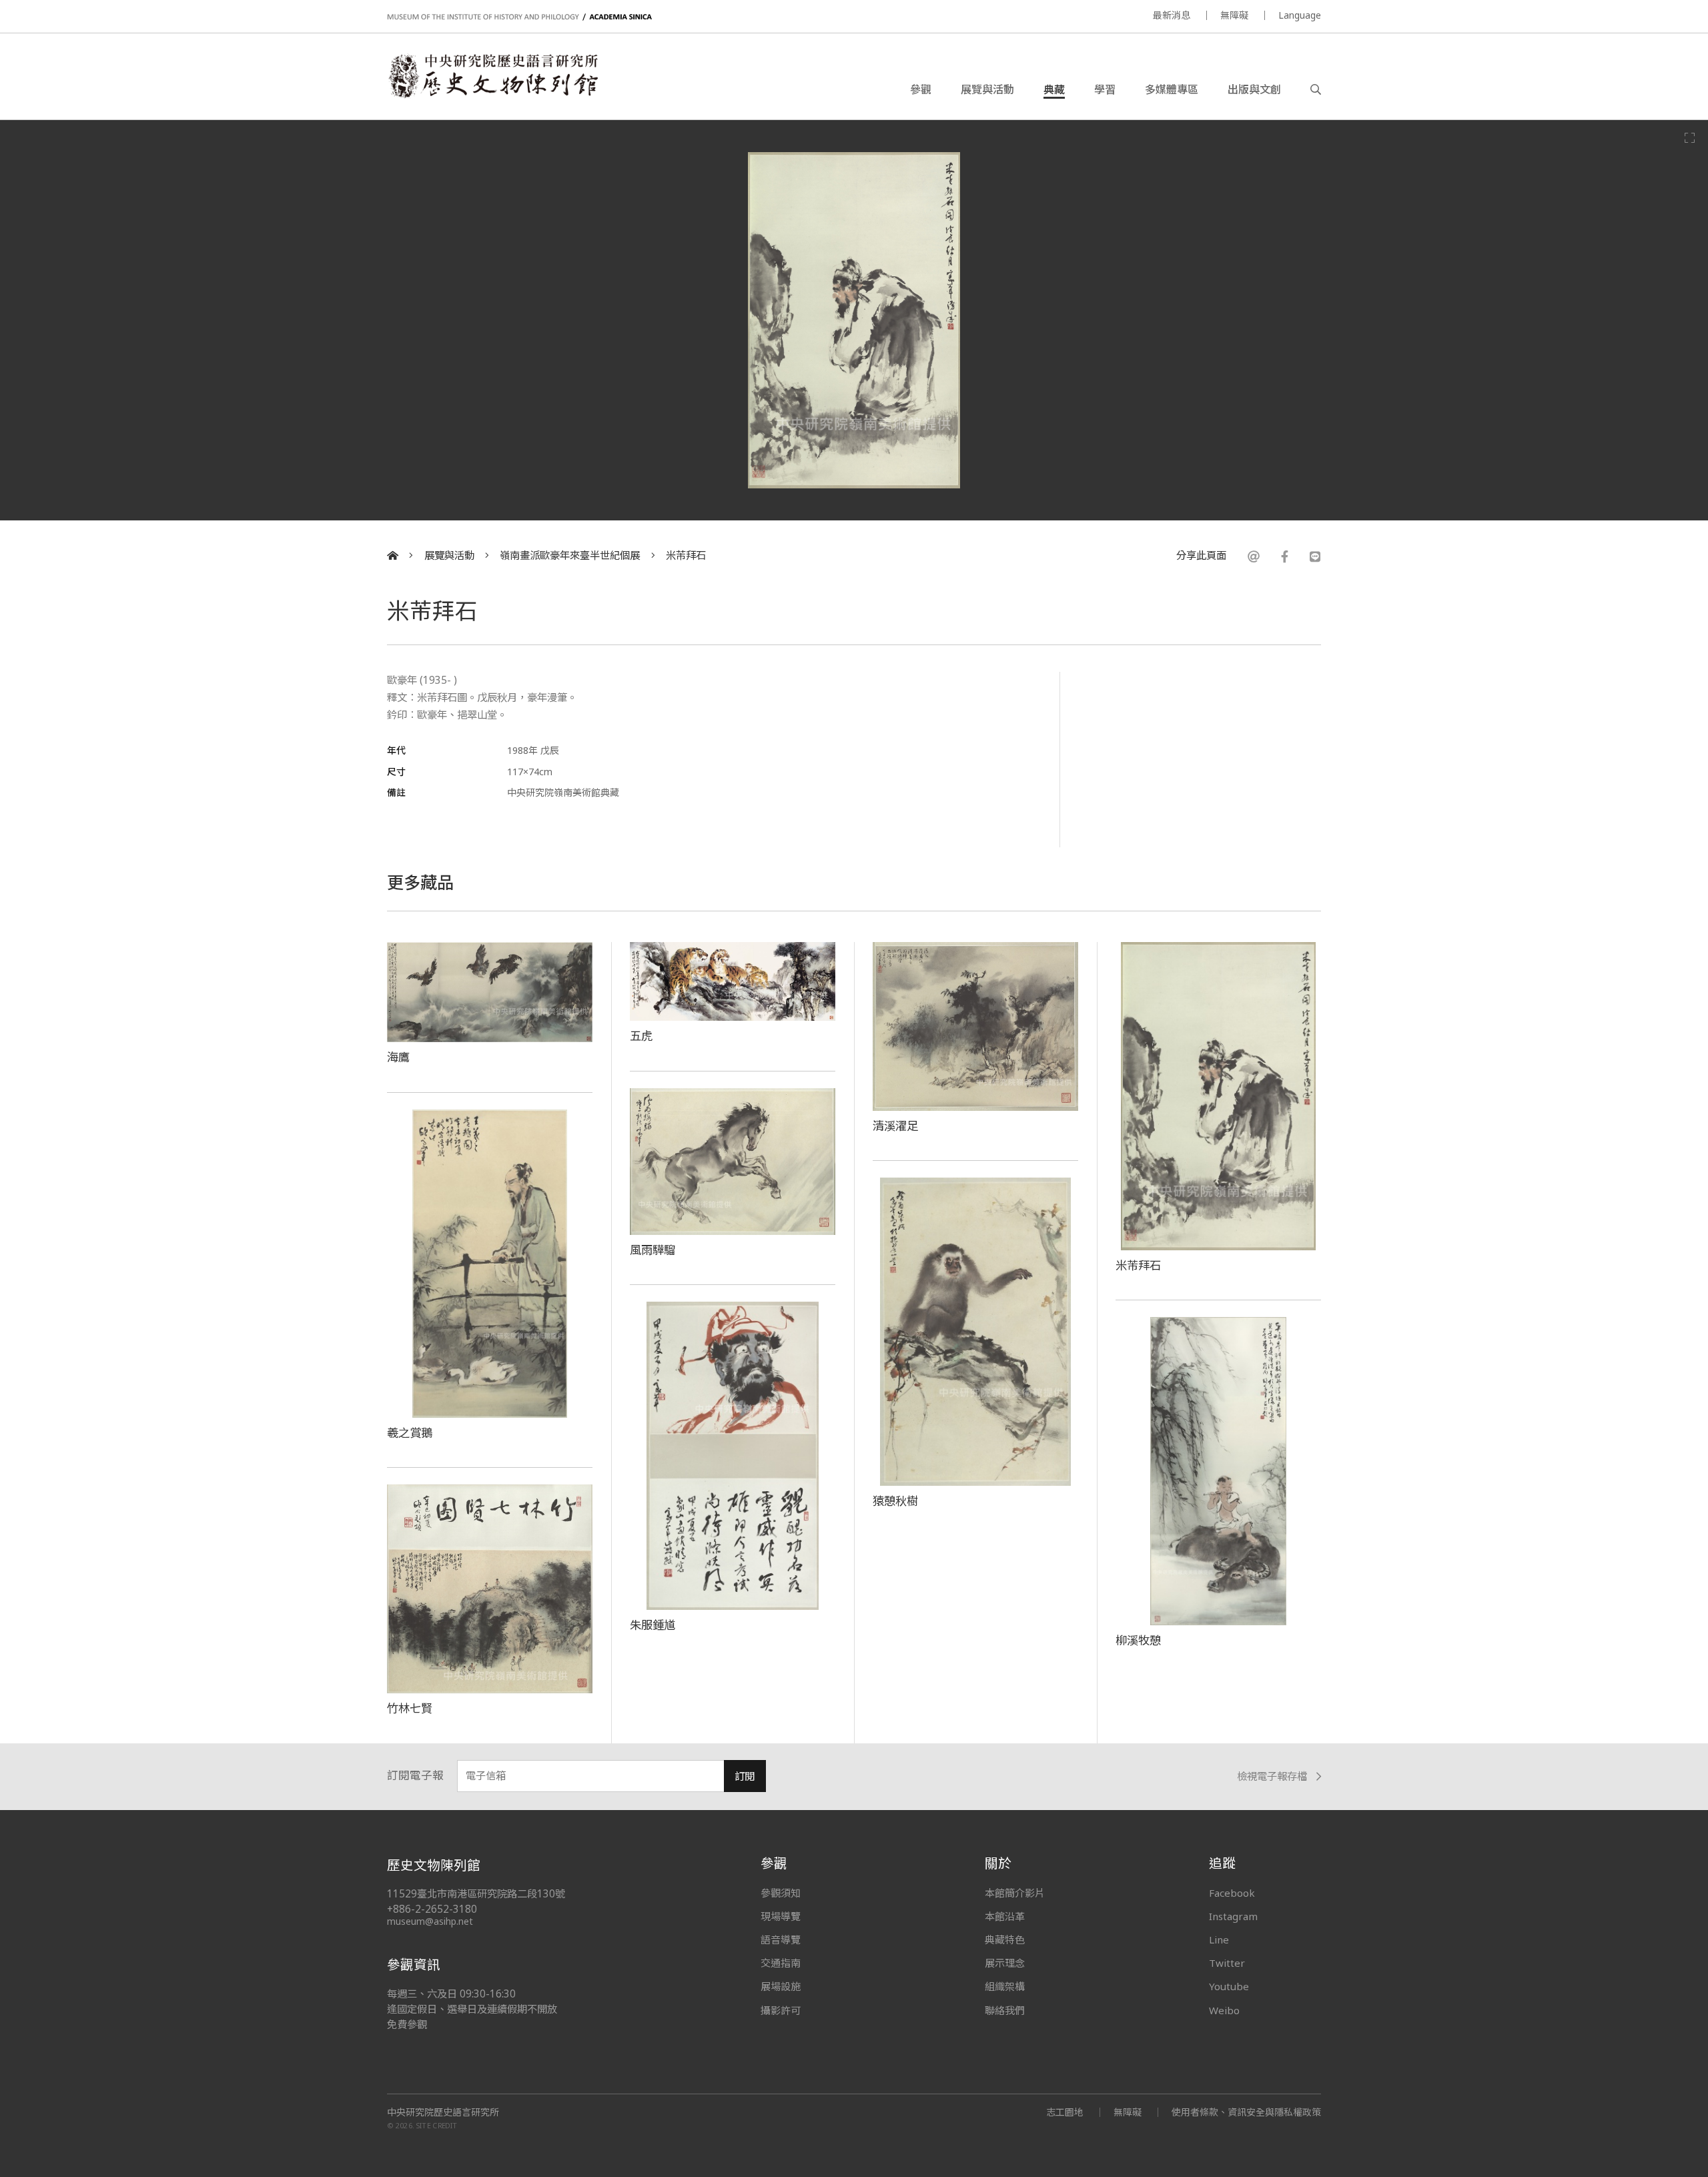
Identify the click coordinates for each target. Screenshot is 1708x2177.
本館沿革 (1005, 1916)
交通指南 (781, 1963)
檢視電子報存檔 (1272, 1776)
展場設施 (781, 1986)
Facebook (1232, 1893)
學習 (1105, 89)
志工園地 (1065, 2112)
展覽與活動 (987, 89)
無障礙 (1234, 15)
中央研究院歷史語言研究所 (443, 2112)
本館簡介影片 (1015, 1893)
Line (1219, 1939)
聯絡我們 (1005, 2010)
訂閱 (745, 1776)
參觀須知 (781, 1893)
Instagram (1233, 1916)
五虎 (641, 1035)
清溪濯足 (895, 1126)
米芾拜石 (686, 555)
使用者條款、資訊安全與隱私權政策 (1246, 2112)
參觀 (921, 89)
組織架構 (1005, 1986)
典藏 (1054, 89)
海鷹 (398, 1057)
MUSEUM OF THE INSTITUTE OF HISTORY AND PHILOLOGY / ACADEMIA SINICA (519, 17)
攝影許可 (781, 2010)
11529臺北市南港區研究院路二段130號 (476, 1894)
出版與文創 (1254, 89)
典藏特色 (1005, 1939)
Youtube (1229, 1986)
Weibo (1224, 2010)
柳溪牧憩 (1138, 1640)
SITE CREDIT (437, 2125)
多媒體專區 (1172, 89)
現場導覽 (781, 1916)
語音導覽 (781, 1939)
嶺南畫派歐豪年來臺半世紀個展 (570, 555)
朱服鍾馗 (653, 1625)
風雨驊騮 (653, 1250)
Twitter (1227, 1963)
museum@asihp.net (430, 1921)
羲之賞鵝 (410, 1432)
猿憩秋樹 (895, 1500)
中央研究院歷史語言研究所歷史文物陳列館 (492, 76)
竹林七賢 (410, 1708)
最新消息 (1172, 15)
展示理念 (1005, 1963)
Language (1300, 15)
